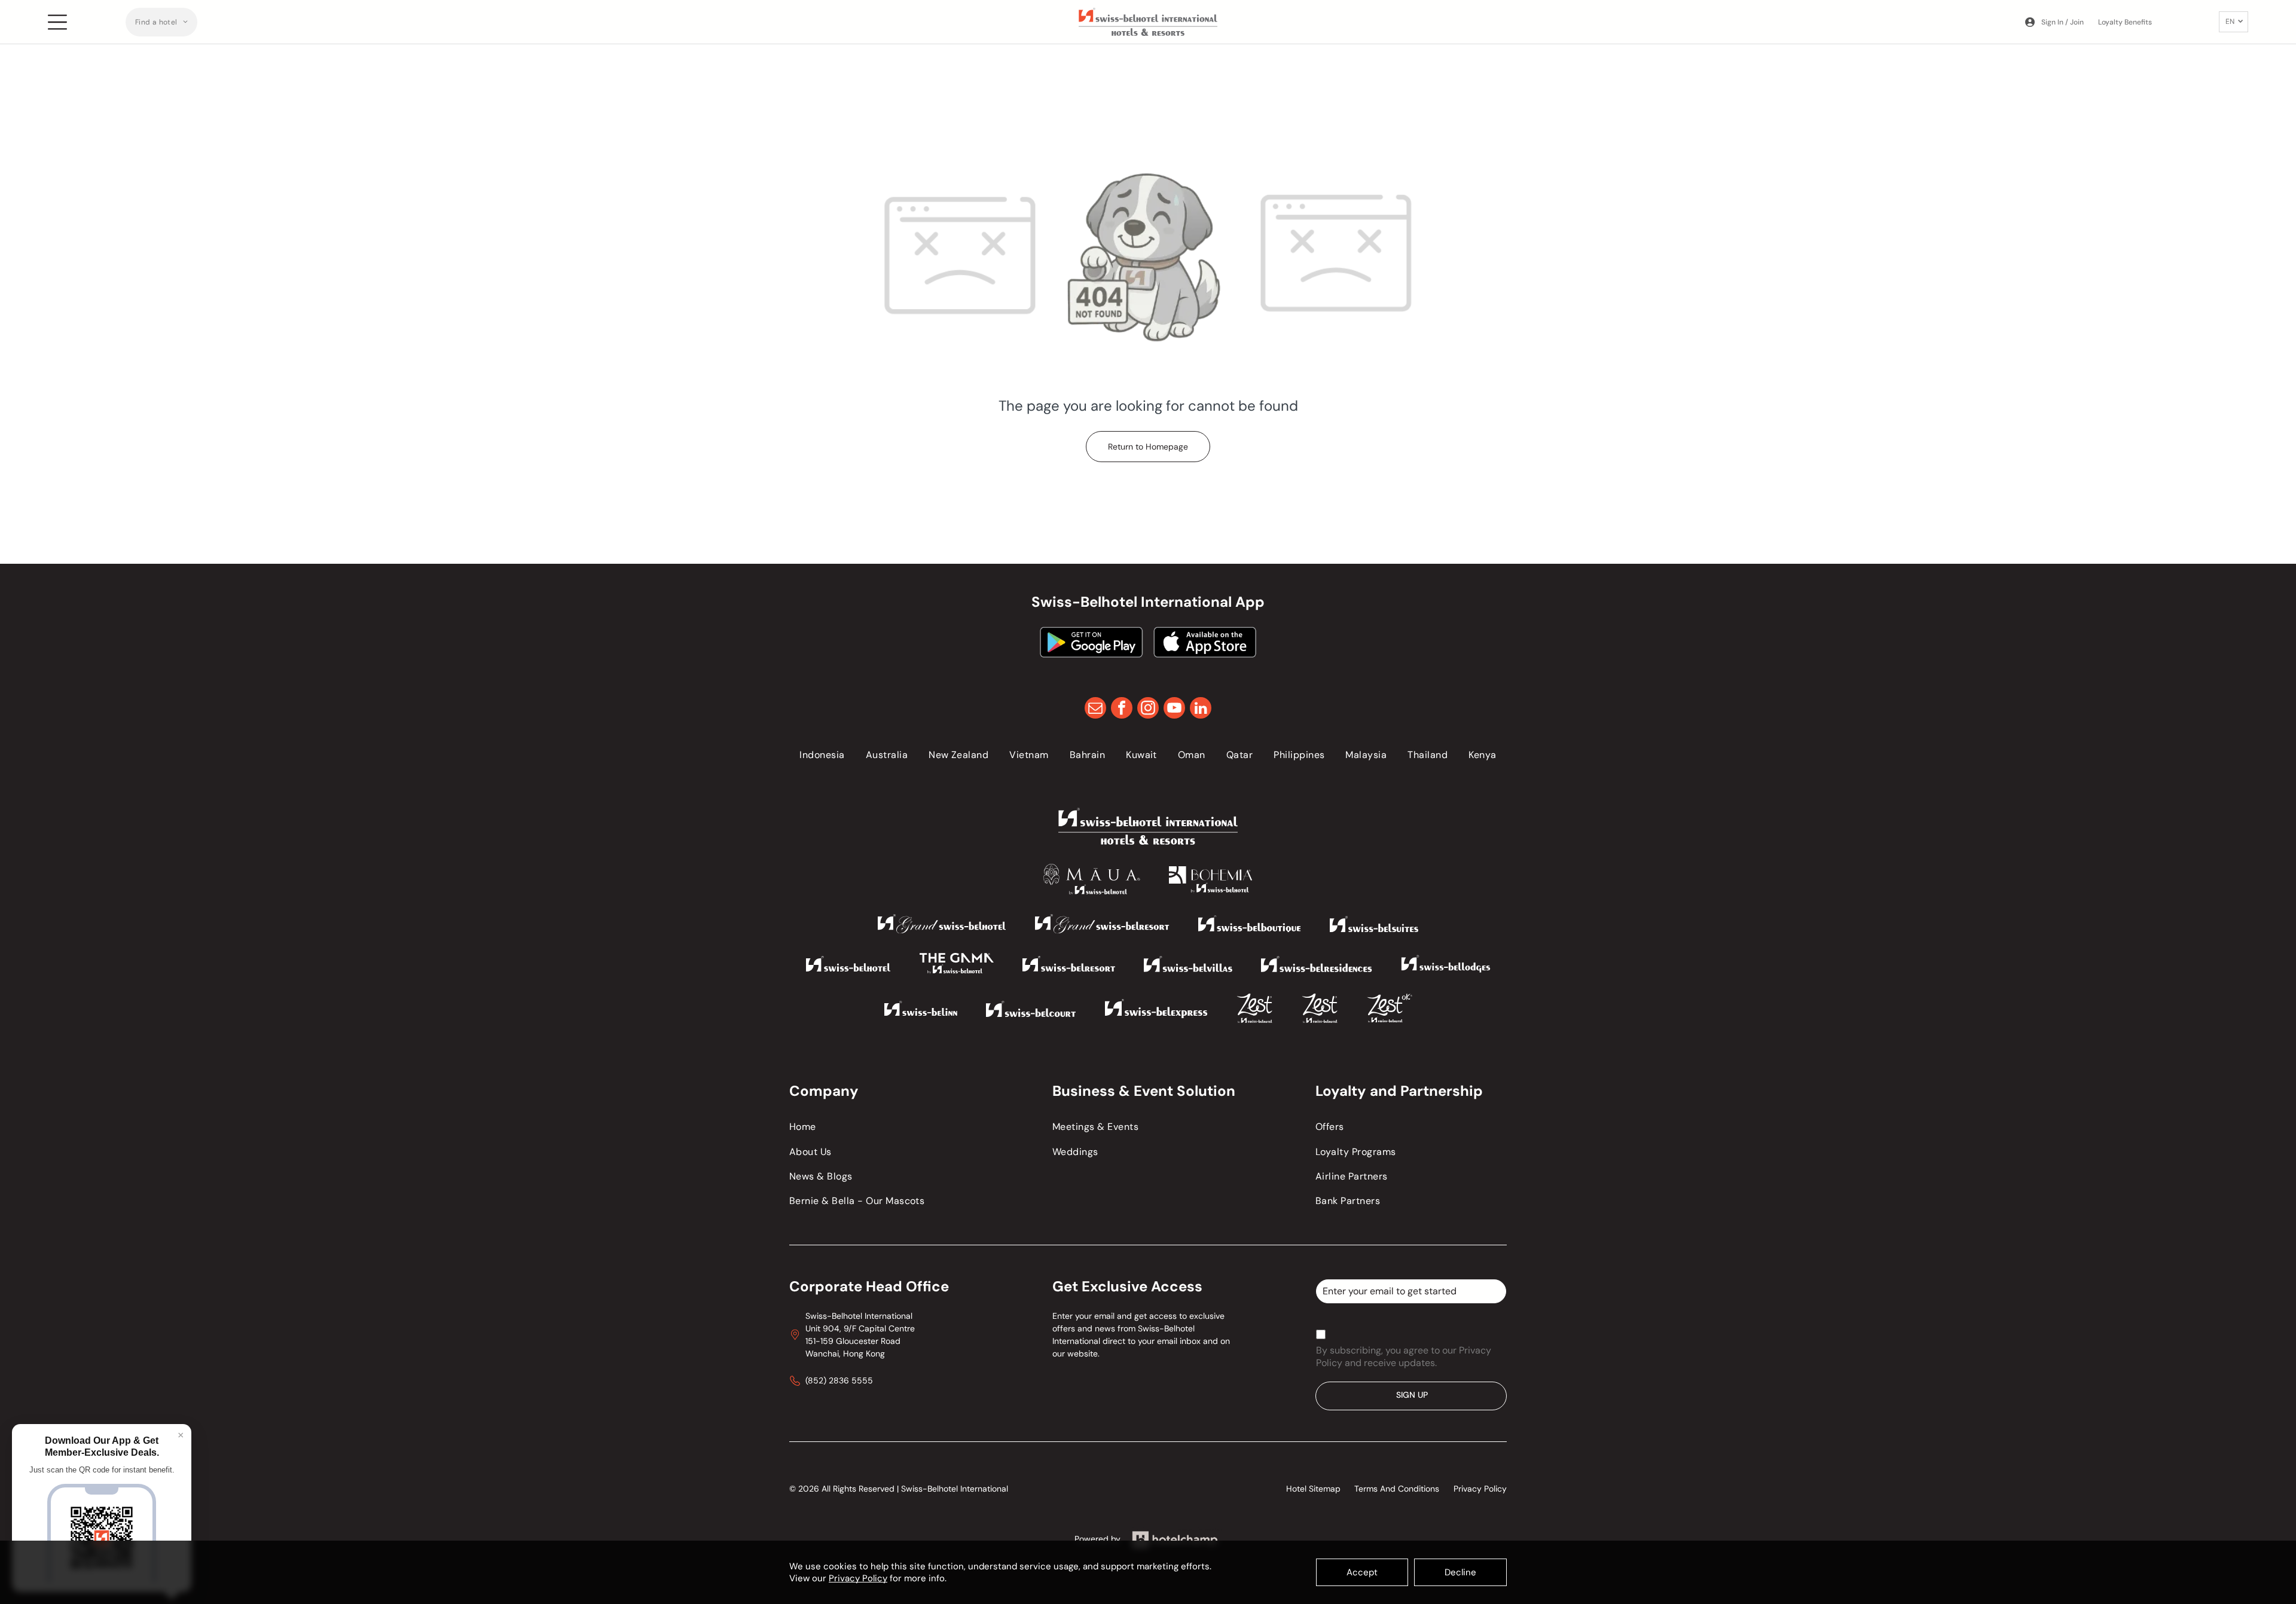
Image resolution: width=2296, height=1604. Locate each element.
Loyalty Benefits (2125, 22)
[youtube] (1174, 709)
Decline (1460, 1572)
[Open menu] (57, 22)
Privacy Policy (858, 1578)
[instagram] (1148, 709)
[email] (1095, 709)
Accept (1362, 1572)
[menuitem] (161, 22)
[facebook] (1122, 709)
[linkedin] (1201, 709)
